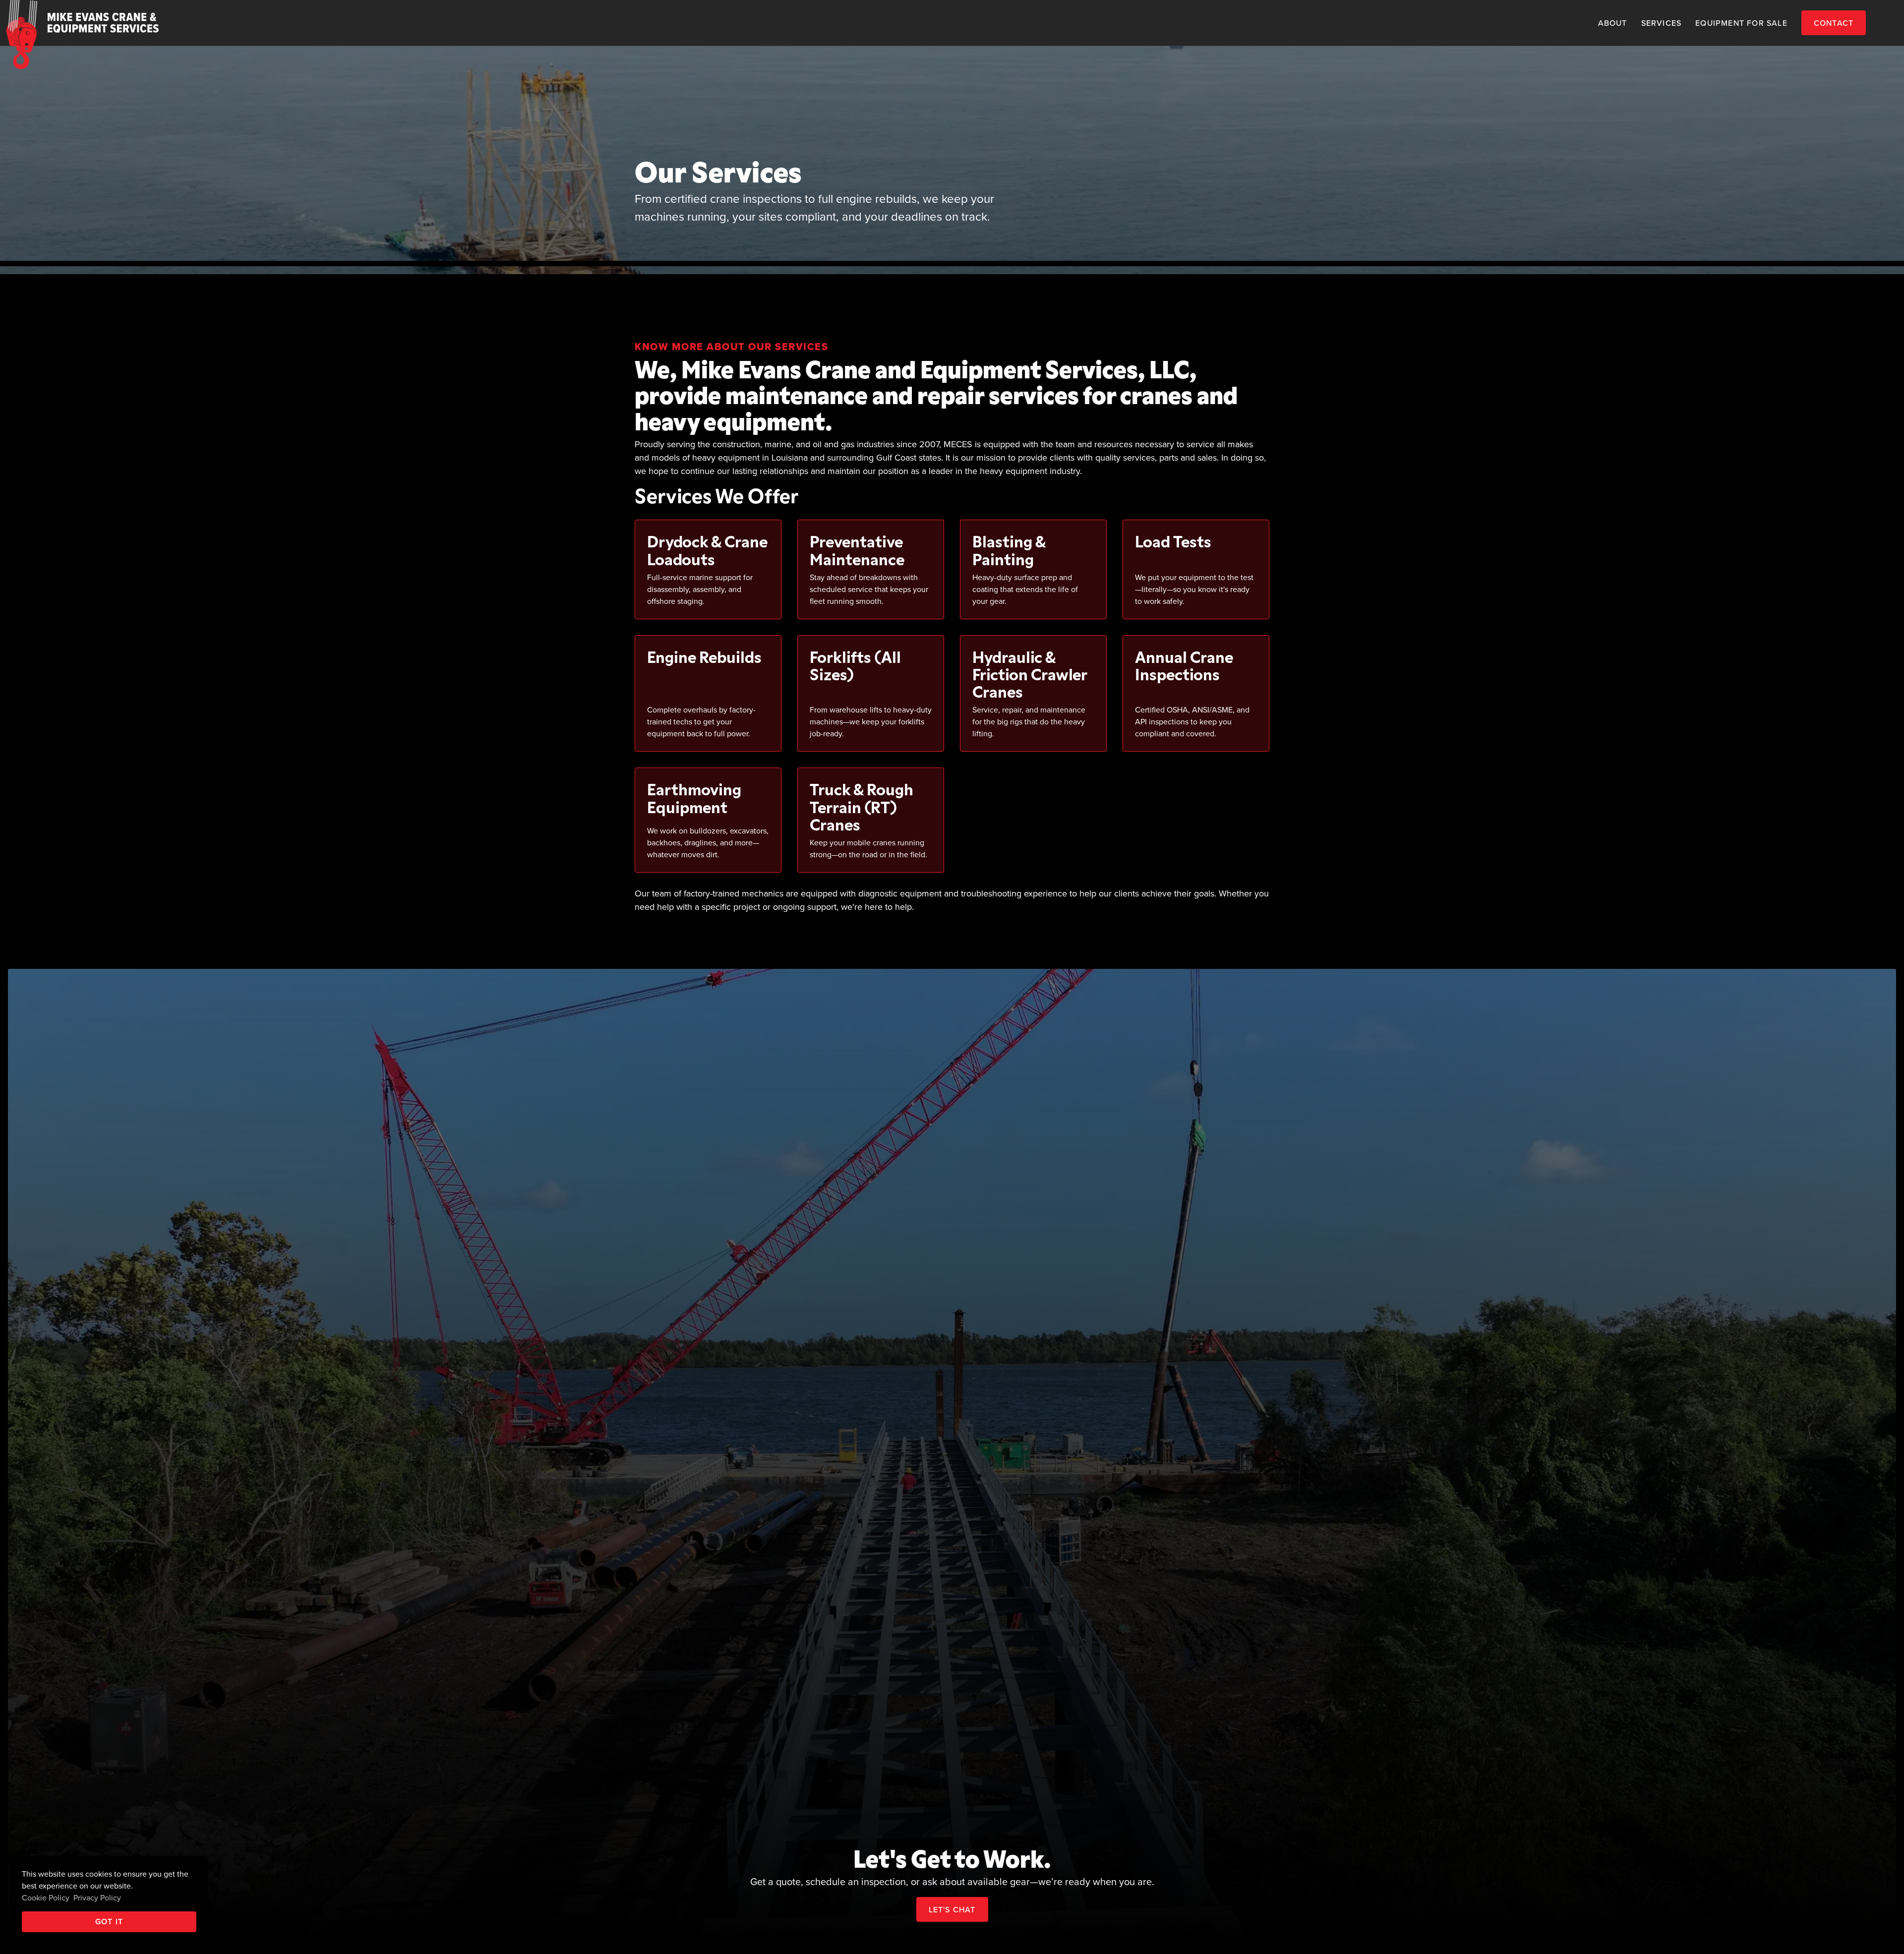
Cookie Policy (46, 1897)
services (1662, 23)
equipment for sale (1741, 23)
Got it (109, 1922)
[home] (79, 23)
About (1613, 23)
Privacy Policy (97, 1897)
